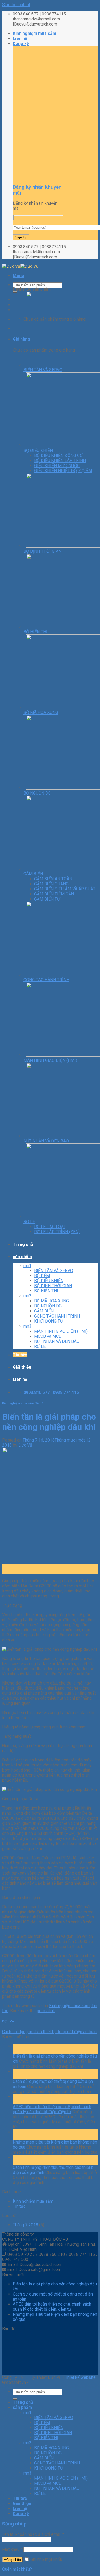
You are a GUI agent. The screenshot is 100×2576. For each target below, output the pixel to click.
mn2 (27, 1296)
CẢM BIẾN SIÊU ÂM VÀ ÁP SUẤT (65, 889)
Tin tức (20, 1355)
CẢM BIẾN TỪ (47, 899)
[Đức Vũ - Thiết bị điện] (20, 266)
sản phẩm (22, 1257)
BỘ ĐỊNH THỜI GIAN (53, 1286)
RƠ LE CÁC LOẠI (49, 1227)
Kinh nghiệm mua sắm (35, 33)
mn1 (27, 1266)
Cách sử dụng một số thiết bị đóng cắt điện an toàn (49, 2032)
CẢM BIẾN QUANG (51, 884)
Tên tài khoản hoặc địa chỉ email (33, 2534)
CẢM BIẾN (44, 1311)
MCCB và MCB (48, 1336)
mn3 (27, 1326)
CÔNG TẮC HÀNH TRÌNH (57, 1316)
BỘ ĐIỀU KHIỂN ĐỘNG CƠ (58, 455)
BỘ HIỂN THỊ (46, 1291)
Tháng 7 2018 (25, 2225)
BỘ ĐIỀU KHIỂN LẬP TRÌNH (60, 461)
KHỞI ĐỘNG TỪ (49, 1321)
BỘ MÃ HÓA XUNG (51, 1301)
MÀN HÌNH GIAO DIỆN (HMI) (61, 1331)
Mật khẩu (12, 2549)
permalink (46, 2011)
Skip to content (16, 5)
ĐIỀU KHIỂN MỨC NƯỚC (57, 466)
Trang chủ (23, 1244)
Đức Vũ (25, 1445)
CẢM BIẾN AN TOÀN (53, 879)
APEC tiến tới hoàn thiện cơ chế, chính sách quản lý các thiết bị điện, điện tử (52, 2109)
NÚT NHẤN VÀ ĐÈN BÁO (57, 1341)
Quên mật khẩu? (17, 2569)
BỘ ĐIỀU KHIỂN (49, 1281)
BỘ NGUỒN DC (48, 1306)
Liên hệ (20, 38)
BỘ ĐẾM (42, 1276)
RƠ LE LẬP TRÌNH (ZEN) (57, 1232)
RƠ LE (40, 1346)
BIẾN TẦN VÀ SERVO (54, 1271)
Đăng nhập (13, 2560)
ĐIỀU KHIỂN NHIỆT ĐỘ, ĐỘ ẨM (63, 471)
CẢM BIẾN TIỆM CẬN (54, 894)
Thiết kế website (80, 2377)
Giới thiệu (22, 1367)
